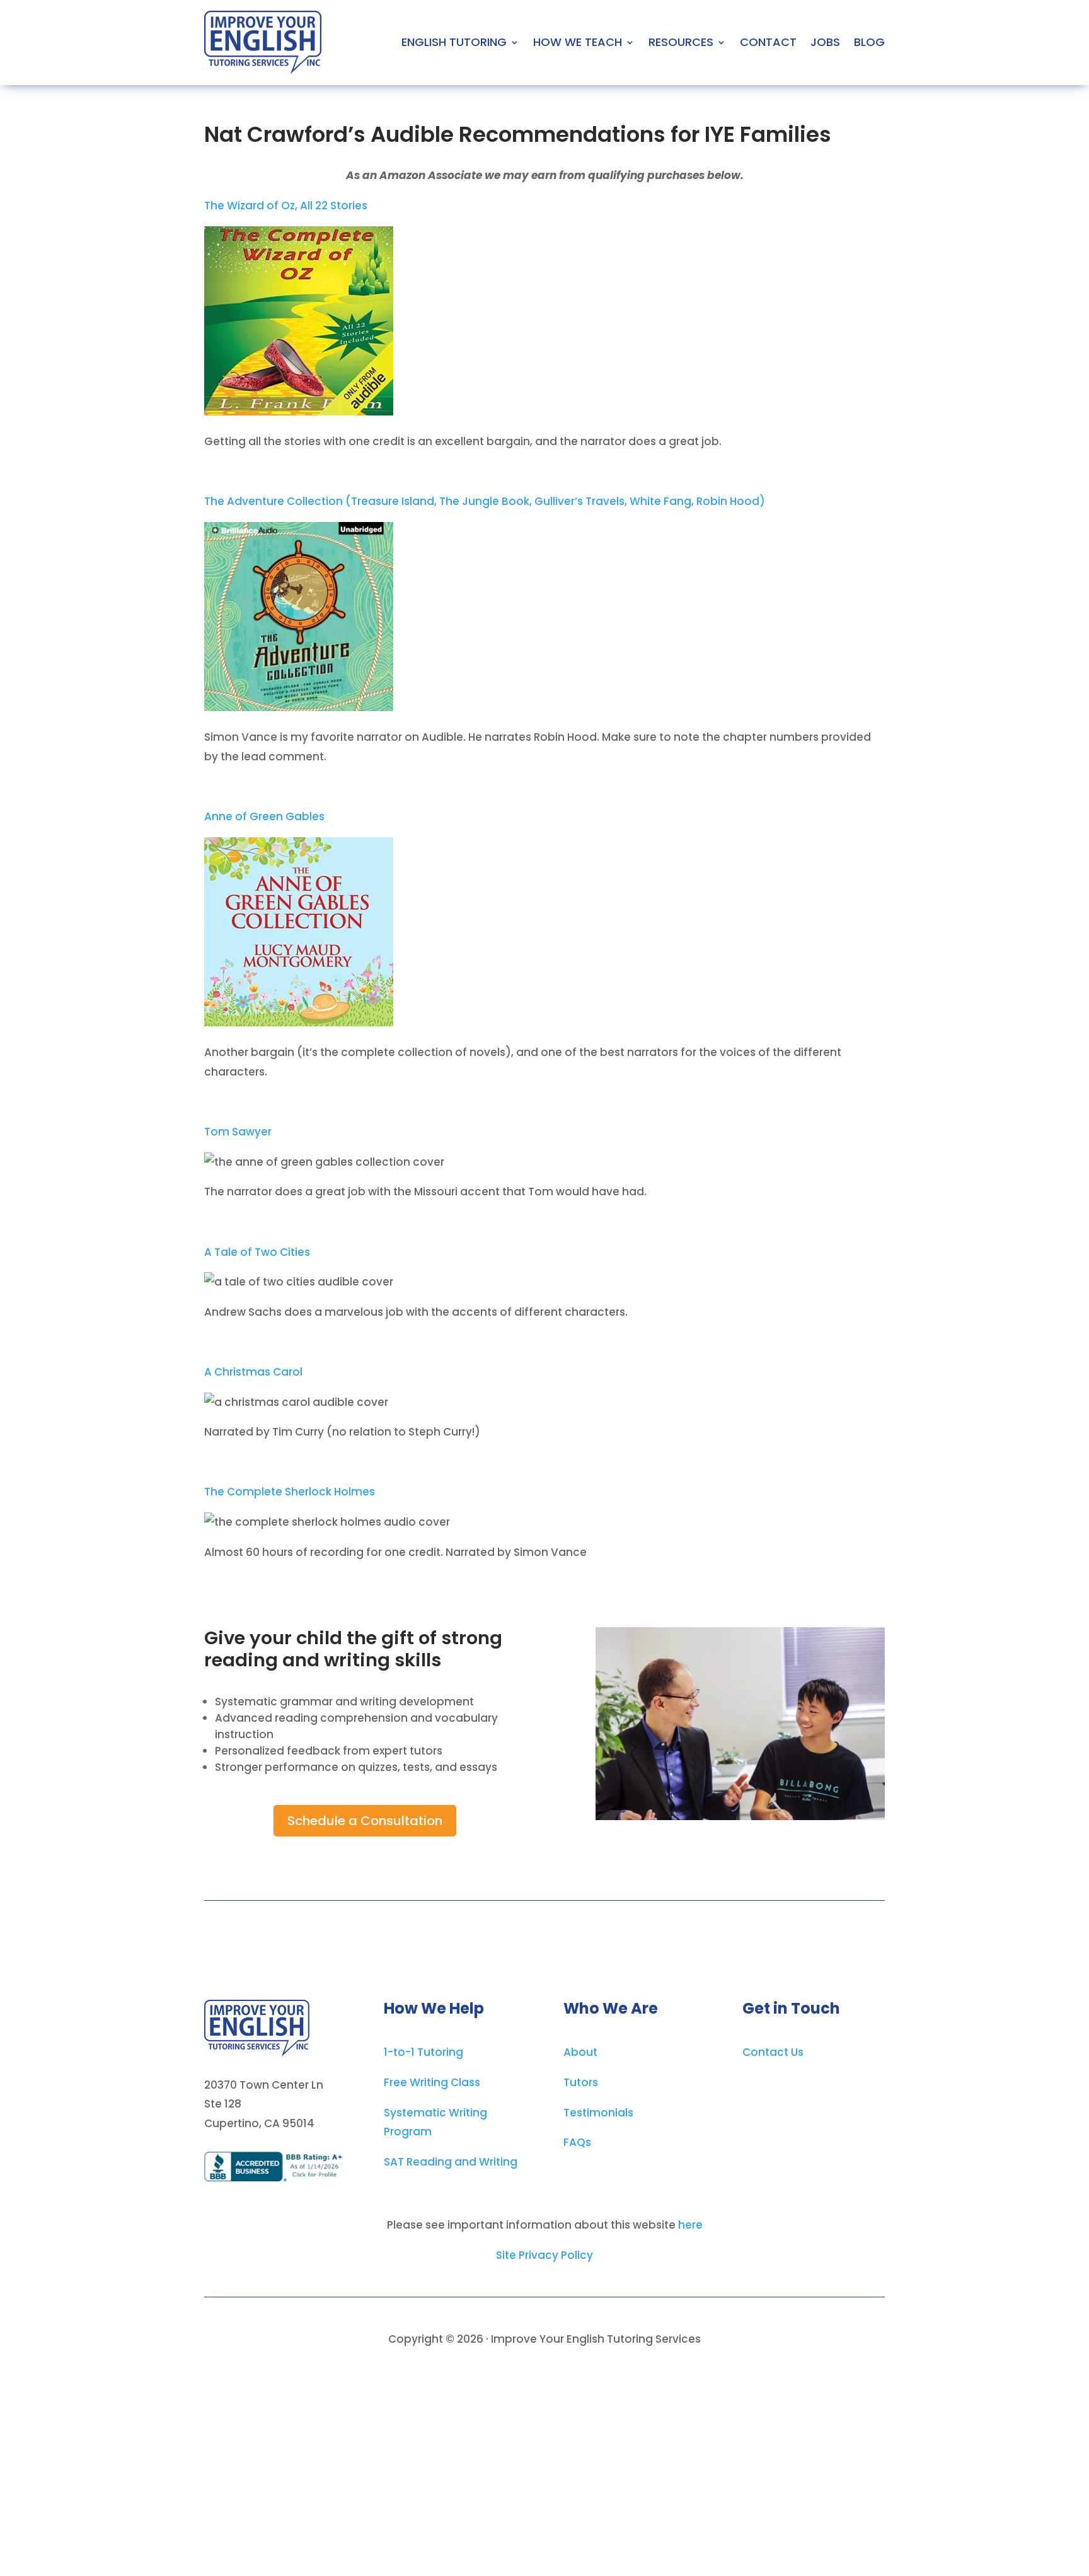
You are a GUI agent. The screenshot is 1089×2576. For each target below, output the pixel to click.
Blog (869, 42)
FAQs (577, 2142)
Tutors (581, 2082)
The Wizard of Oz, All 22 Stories (286, 206)
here (690, 2225)
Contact (768, 42)
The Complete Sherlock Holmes (290, 1492)
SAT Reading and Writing (451, 2162)
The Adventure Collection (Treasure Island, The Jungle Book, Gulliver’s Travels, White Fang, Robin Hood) (485, 501)
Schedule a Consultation (365, 1821)
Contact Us (773, 2052)
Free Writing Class (432, 2082)
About (580, 2052)
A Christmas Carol (253, 1372)
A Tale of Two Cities (257, 1252)
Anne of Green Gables (264, 816)
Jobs (825, 42)
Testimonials (598, 2113)
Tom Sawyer (238, 1132)
